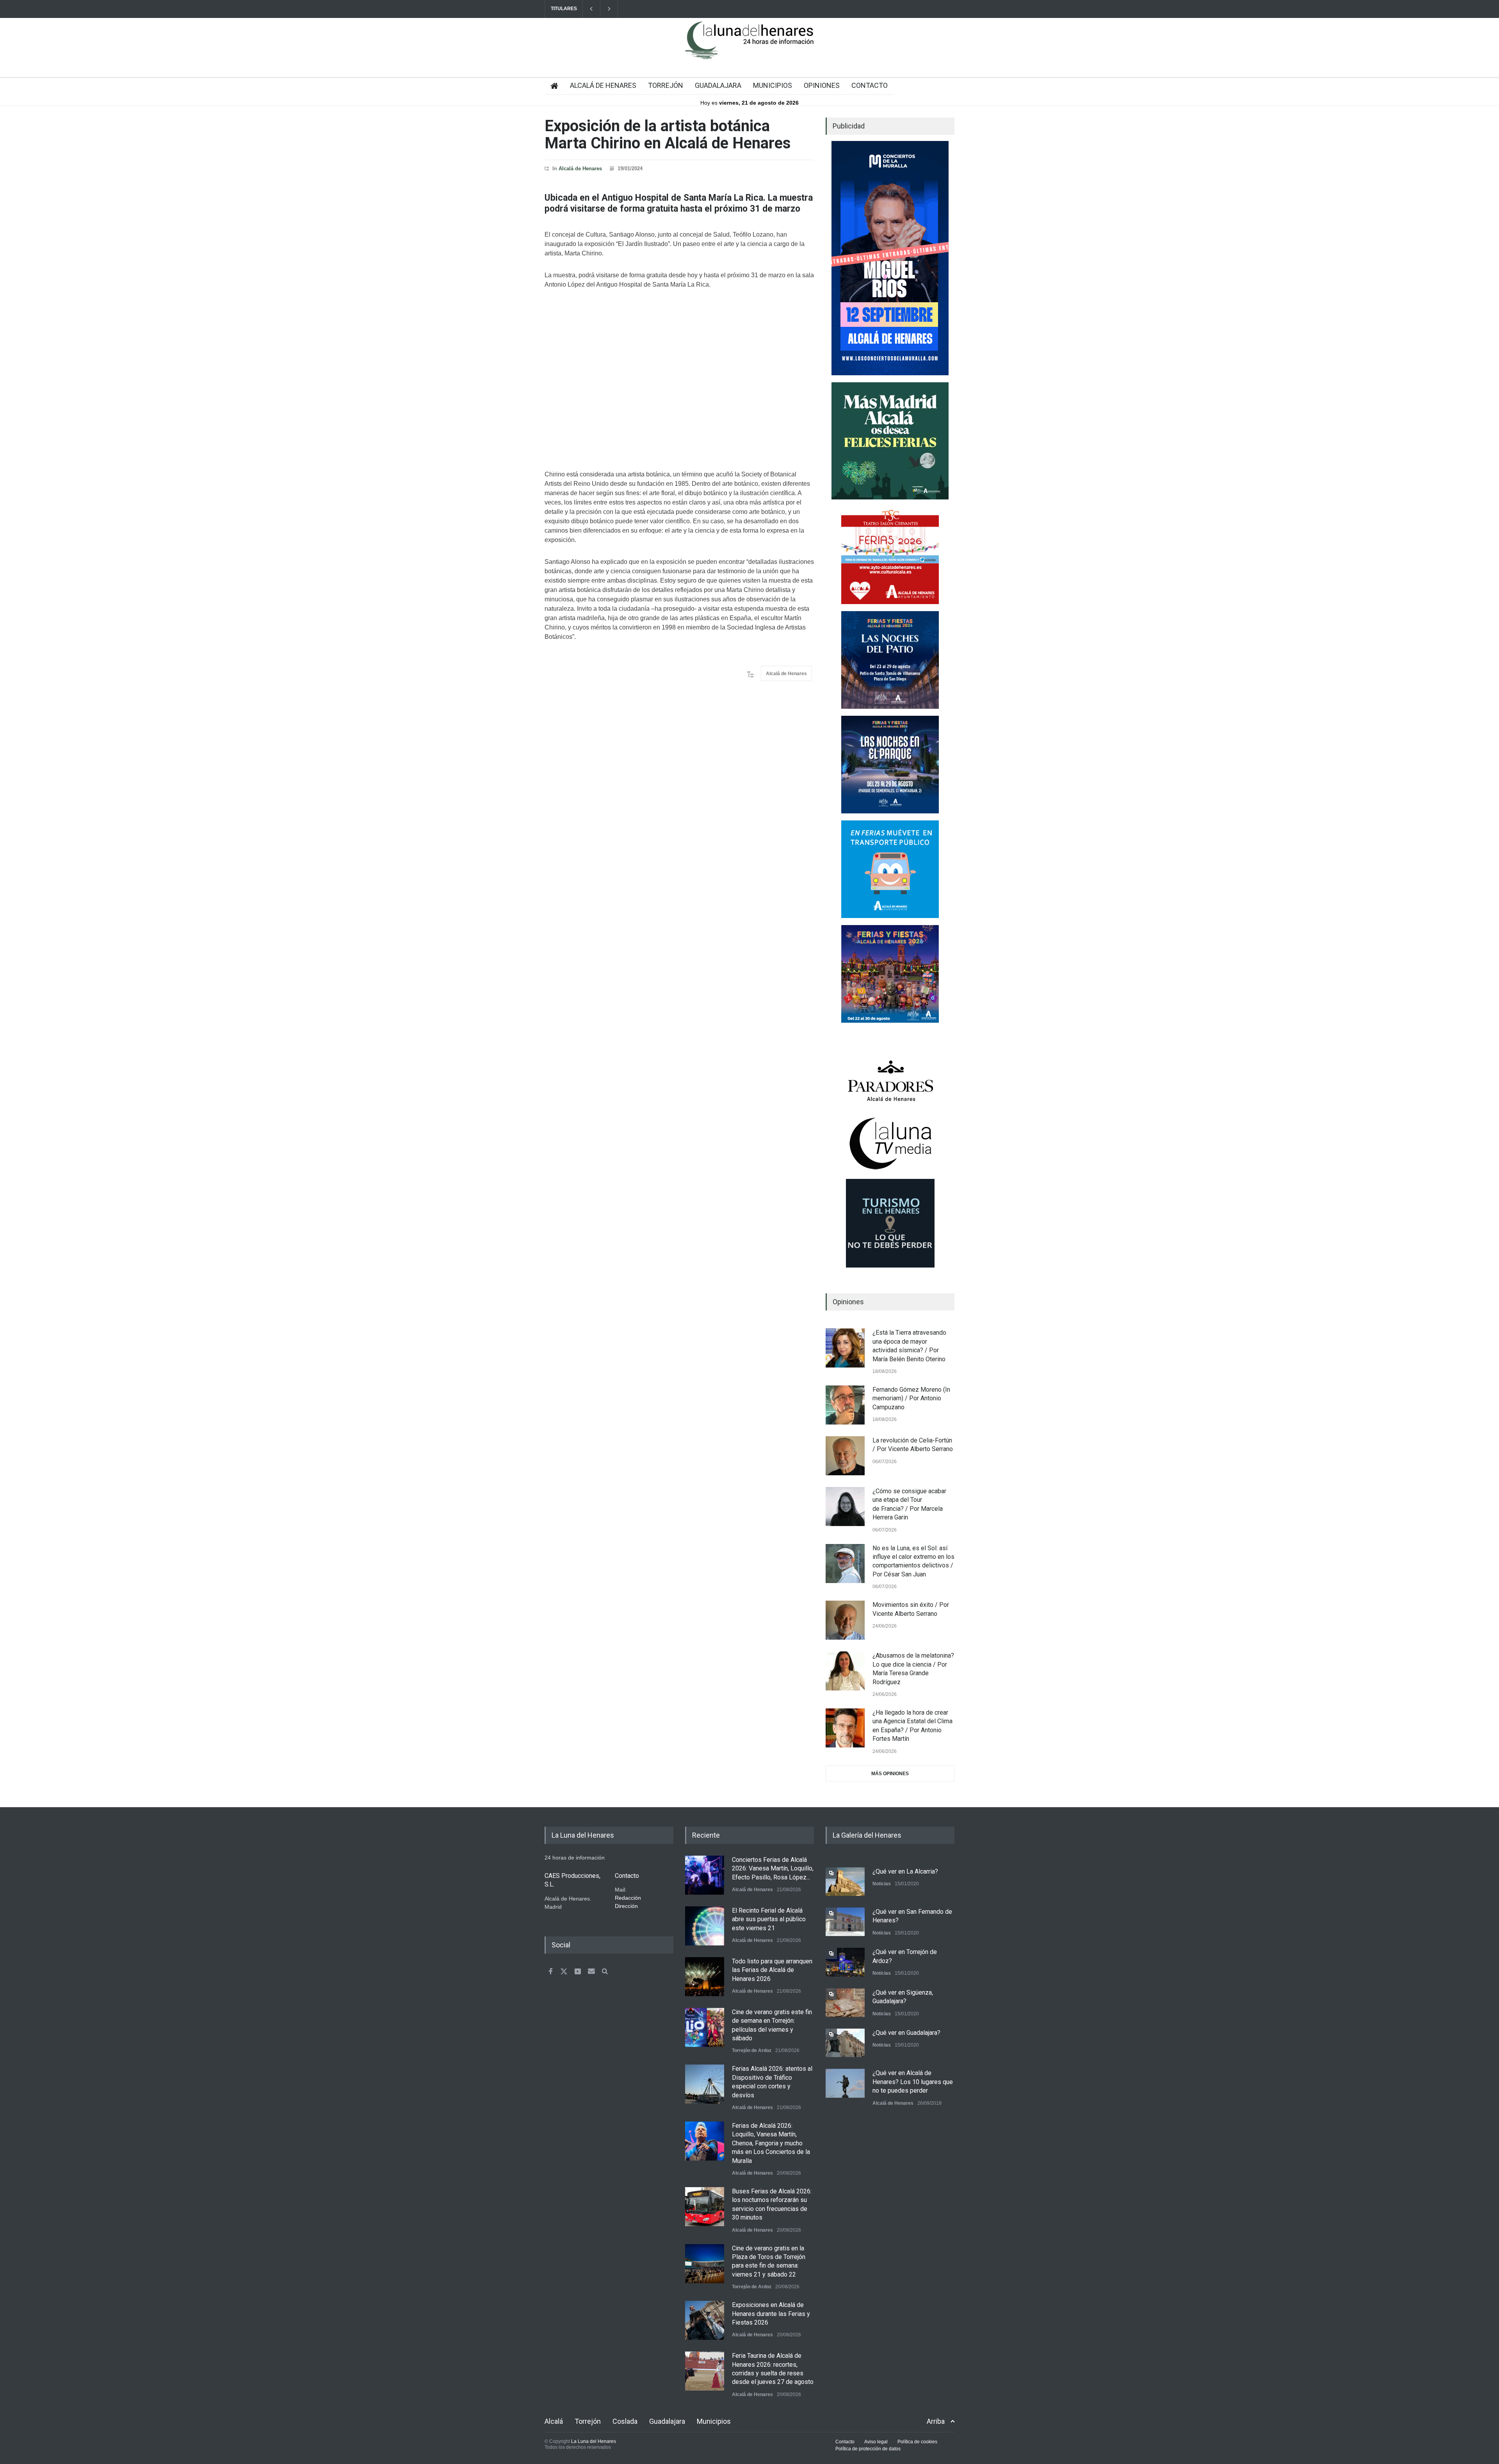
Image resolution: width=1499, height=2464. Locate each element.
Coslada (625, 2421)
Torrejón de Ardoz (752, 2050)
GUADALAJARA (718, 85)
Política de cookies (917, 2442)
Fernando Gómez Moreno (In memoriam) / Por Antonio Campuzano (911, 1398)
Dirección (626, 1906)
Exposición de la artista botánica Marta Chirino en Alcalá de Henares (668, 135)
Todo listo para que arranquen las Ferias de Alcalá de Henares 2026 (772, 1970)
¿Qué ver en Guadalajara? (906, 2033)
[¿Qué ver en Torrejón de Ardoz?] (845, 1962)
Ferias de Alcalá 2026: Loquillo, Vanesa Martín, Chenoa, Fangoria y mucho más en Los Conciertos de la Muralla (771, 2143)
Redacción (628, 1898)
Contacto (845, 2442)
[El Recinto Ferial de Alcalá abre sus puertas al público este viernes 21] (705, 1926)
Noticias (882, 1884)
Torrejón (588, 2421)
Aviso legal (876, 2442)
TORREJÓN (666, 85)
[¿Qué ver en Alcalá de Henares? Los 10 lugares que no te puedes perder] (845, 2083)
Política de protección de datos (868, 2449)
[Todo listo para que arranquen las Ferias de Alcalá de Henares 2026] (705, 1977)
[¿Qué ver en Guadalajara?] (845, 2043)
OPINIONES (822, 85)
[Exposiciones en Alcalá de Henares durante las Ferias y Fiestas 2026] (705, 2320)
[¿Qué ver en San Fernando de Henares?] (845, 1922)
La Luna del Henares (594, 2441)
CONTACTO (870, 85)
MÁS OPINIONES (890, 1774)
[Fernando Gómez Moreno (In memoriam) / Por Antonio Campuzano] (845, 1405)
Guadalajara (667, 2421)
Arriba (936, 2421)
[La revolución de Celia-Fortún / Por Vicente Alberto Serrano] (845, 1456)
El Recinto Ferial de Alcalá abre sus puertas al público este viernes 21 (769, 1919)
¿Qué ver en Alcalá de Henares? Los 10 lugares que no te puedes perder (913, 2082)
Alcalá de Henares (580, 168)
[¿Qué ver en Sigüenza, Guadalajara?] (845, 2003)
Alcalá (554, 2421)
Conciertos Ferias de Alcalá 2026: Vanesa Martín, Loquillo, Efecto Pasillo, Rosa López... (773, 1869)
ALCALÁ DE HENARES (603, 85)
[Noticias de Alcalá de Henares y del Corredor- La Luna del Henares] (749, 47)
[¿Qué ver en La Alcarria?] (845, 1882)
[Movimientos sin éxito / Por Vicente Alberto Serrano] (845, 1620)
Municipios (714, 2421)
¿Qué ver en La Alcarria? (905, 1871)
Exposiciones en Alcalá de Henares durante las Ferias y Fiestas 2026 (771, 2314)
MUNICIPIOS (773, 85)
